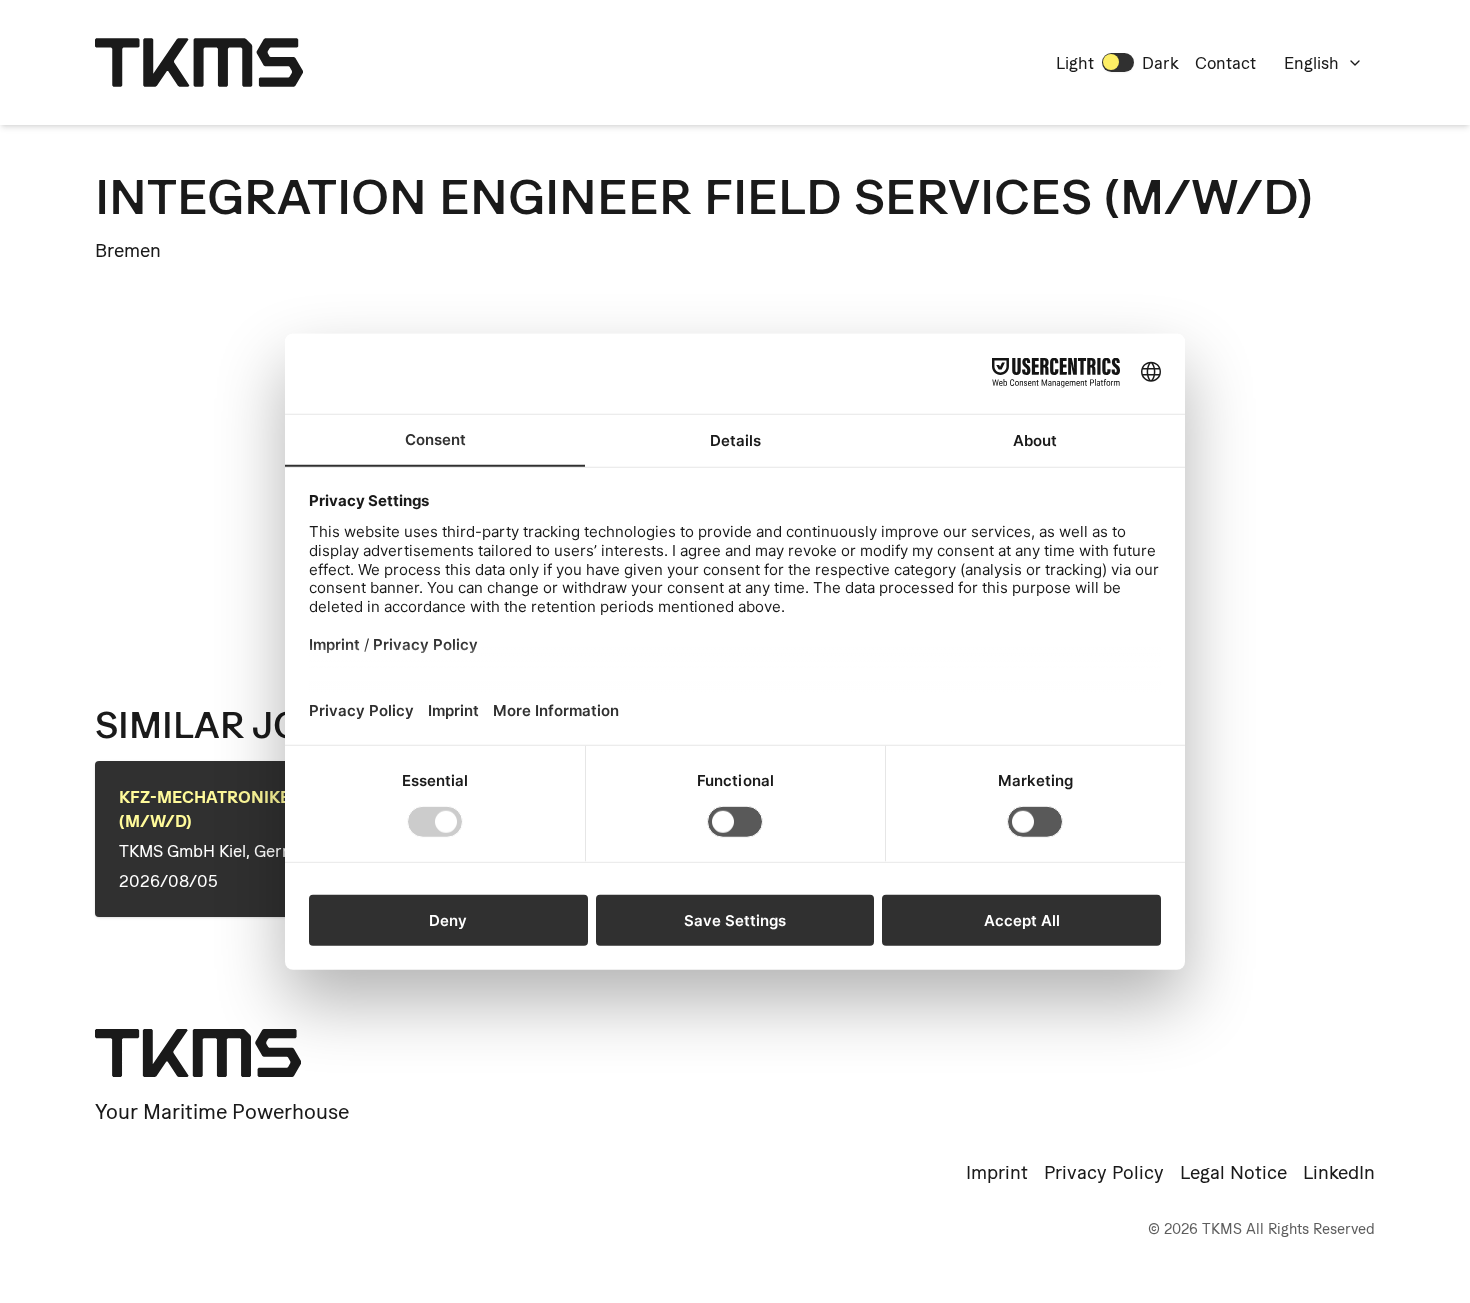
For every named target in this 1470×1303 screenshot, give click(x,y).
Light (1075, 63)
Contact (1225, 63)
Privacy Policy (1104, 1172)
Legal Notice (1233, 1172)
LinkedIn (1339, 1172)
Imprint (997, 1172)
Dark (1160, 63)
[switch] (1118, 62)
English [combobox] (1311, 63)
